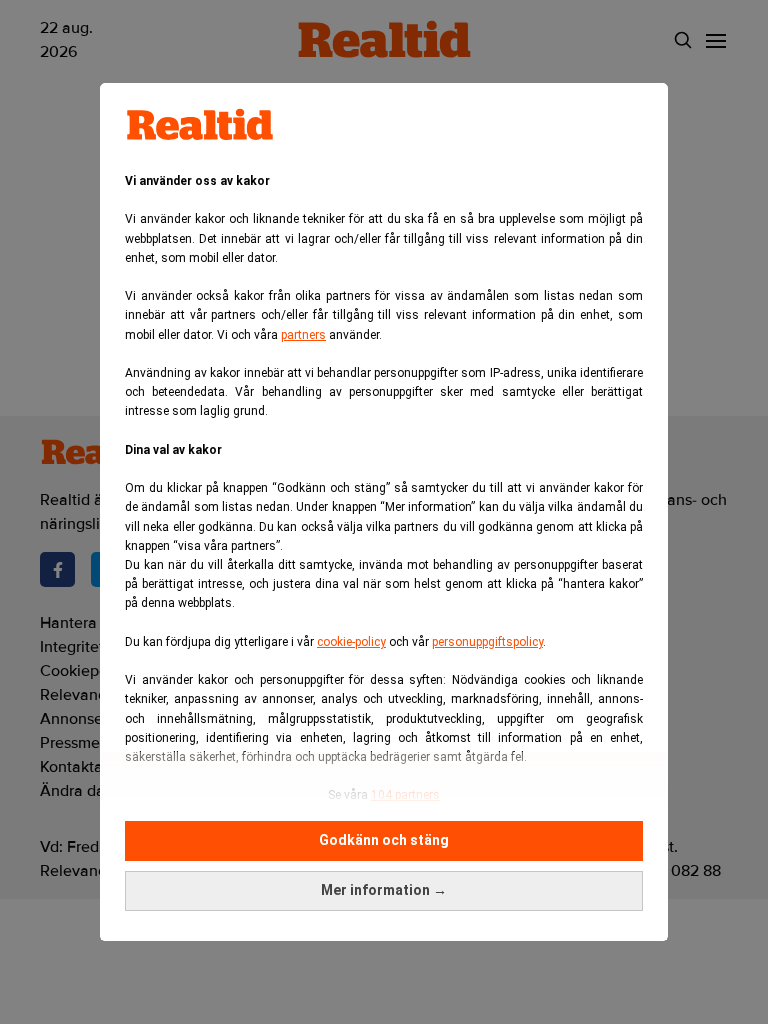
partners (303, 335)
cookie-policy (351, 642)
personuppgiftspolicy (487, 642)
